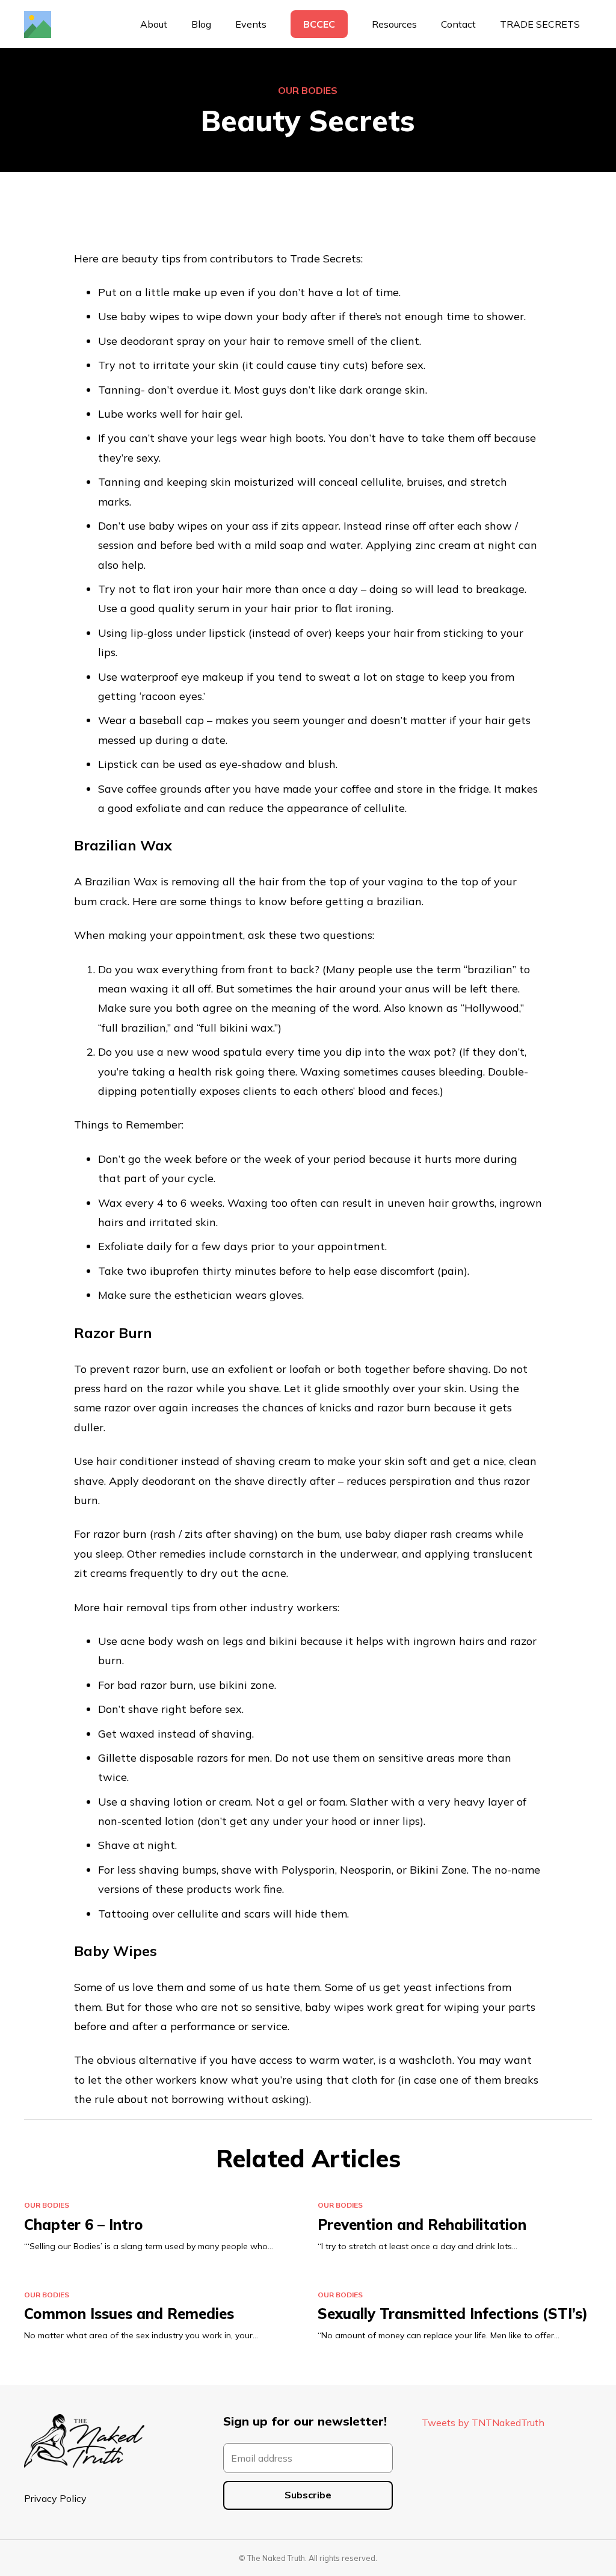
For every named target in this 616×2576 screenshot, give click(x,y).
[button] (423, 24)
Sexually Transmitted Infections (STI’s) (453, 2314)
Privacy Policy (55, 2498)
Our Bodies (308, 90)
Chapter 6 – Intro (84, 2225)
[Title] (38, 24)
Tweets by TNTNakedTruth (483, 2423)
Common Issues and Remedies (129, 2314)
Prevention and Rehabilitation (422, 2225)
